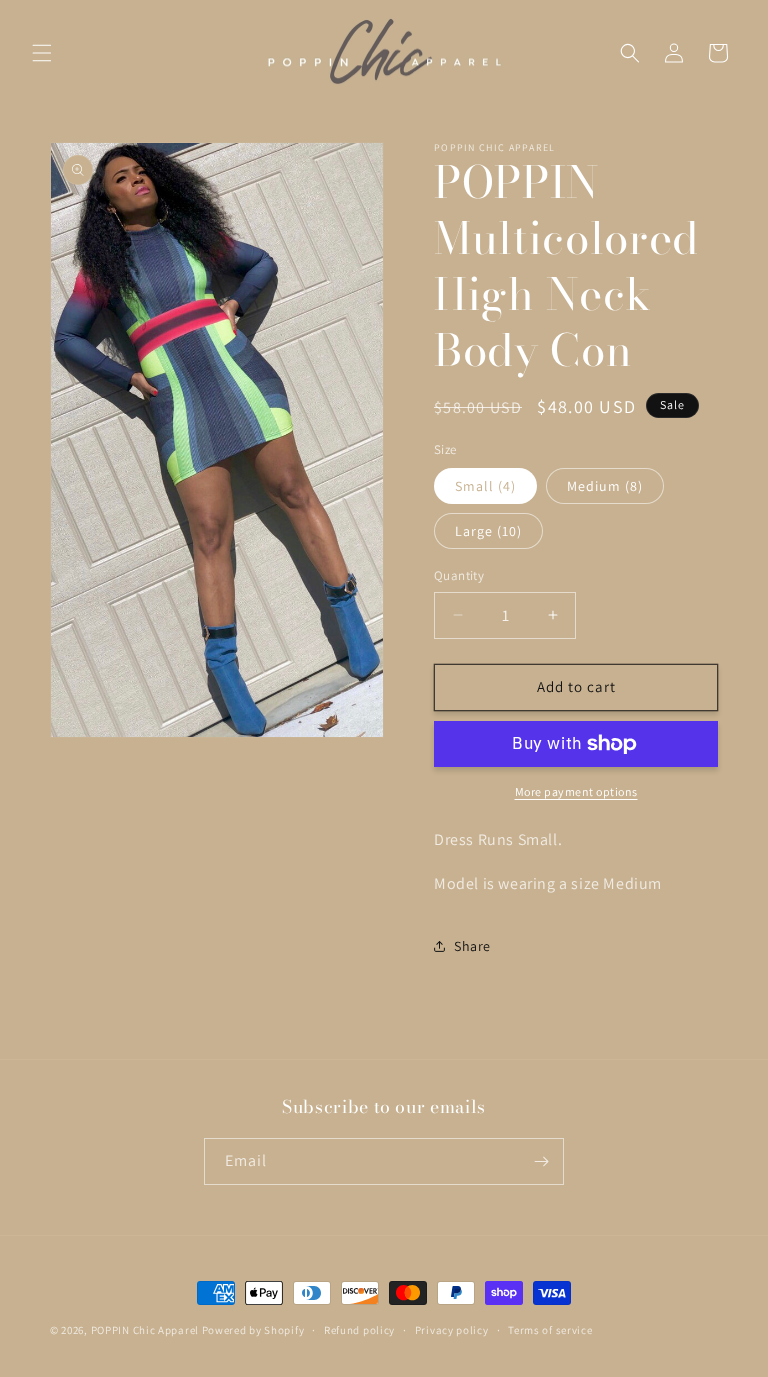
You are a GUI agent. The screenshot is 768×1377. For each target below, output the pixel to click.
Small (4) (485, 486)
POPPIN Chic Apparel (145, 1330)
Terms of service (550, 1330)
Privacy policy (452, 1330)
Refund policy (359, 1330)
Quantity (459, 575)
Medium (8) (605, 486)
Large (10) (488, 531)
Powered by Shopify (253, 1330)
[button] (42, 53)
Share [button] (472, 946)
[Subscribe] (541, 1161)
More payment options (576, 791)
